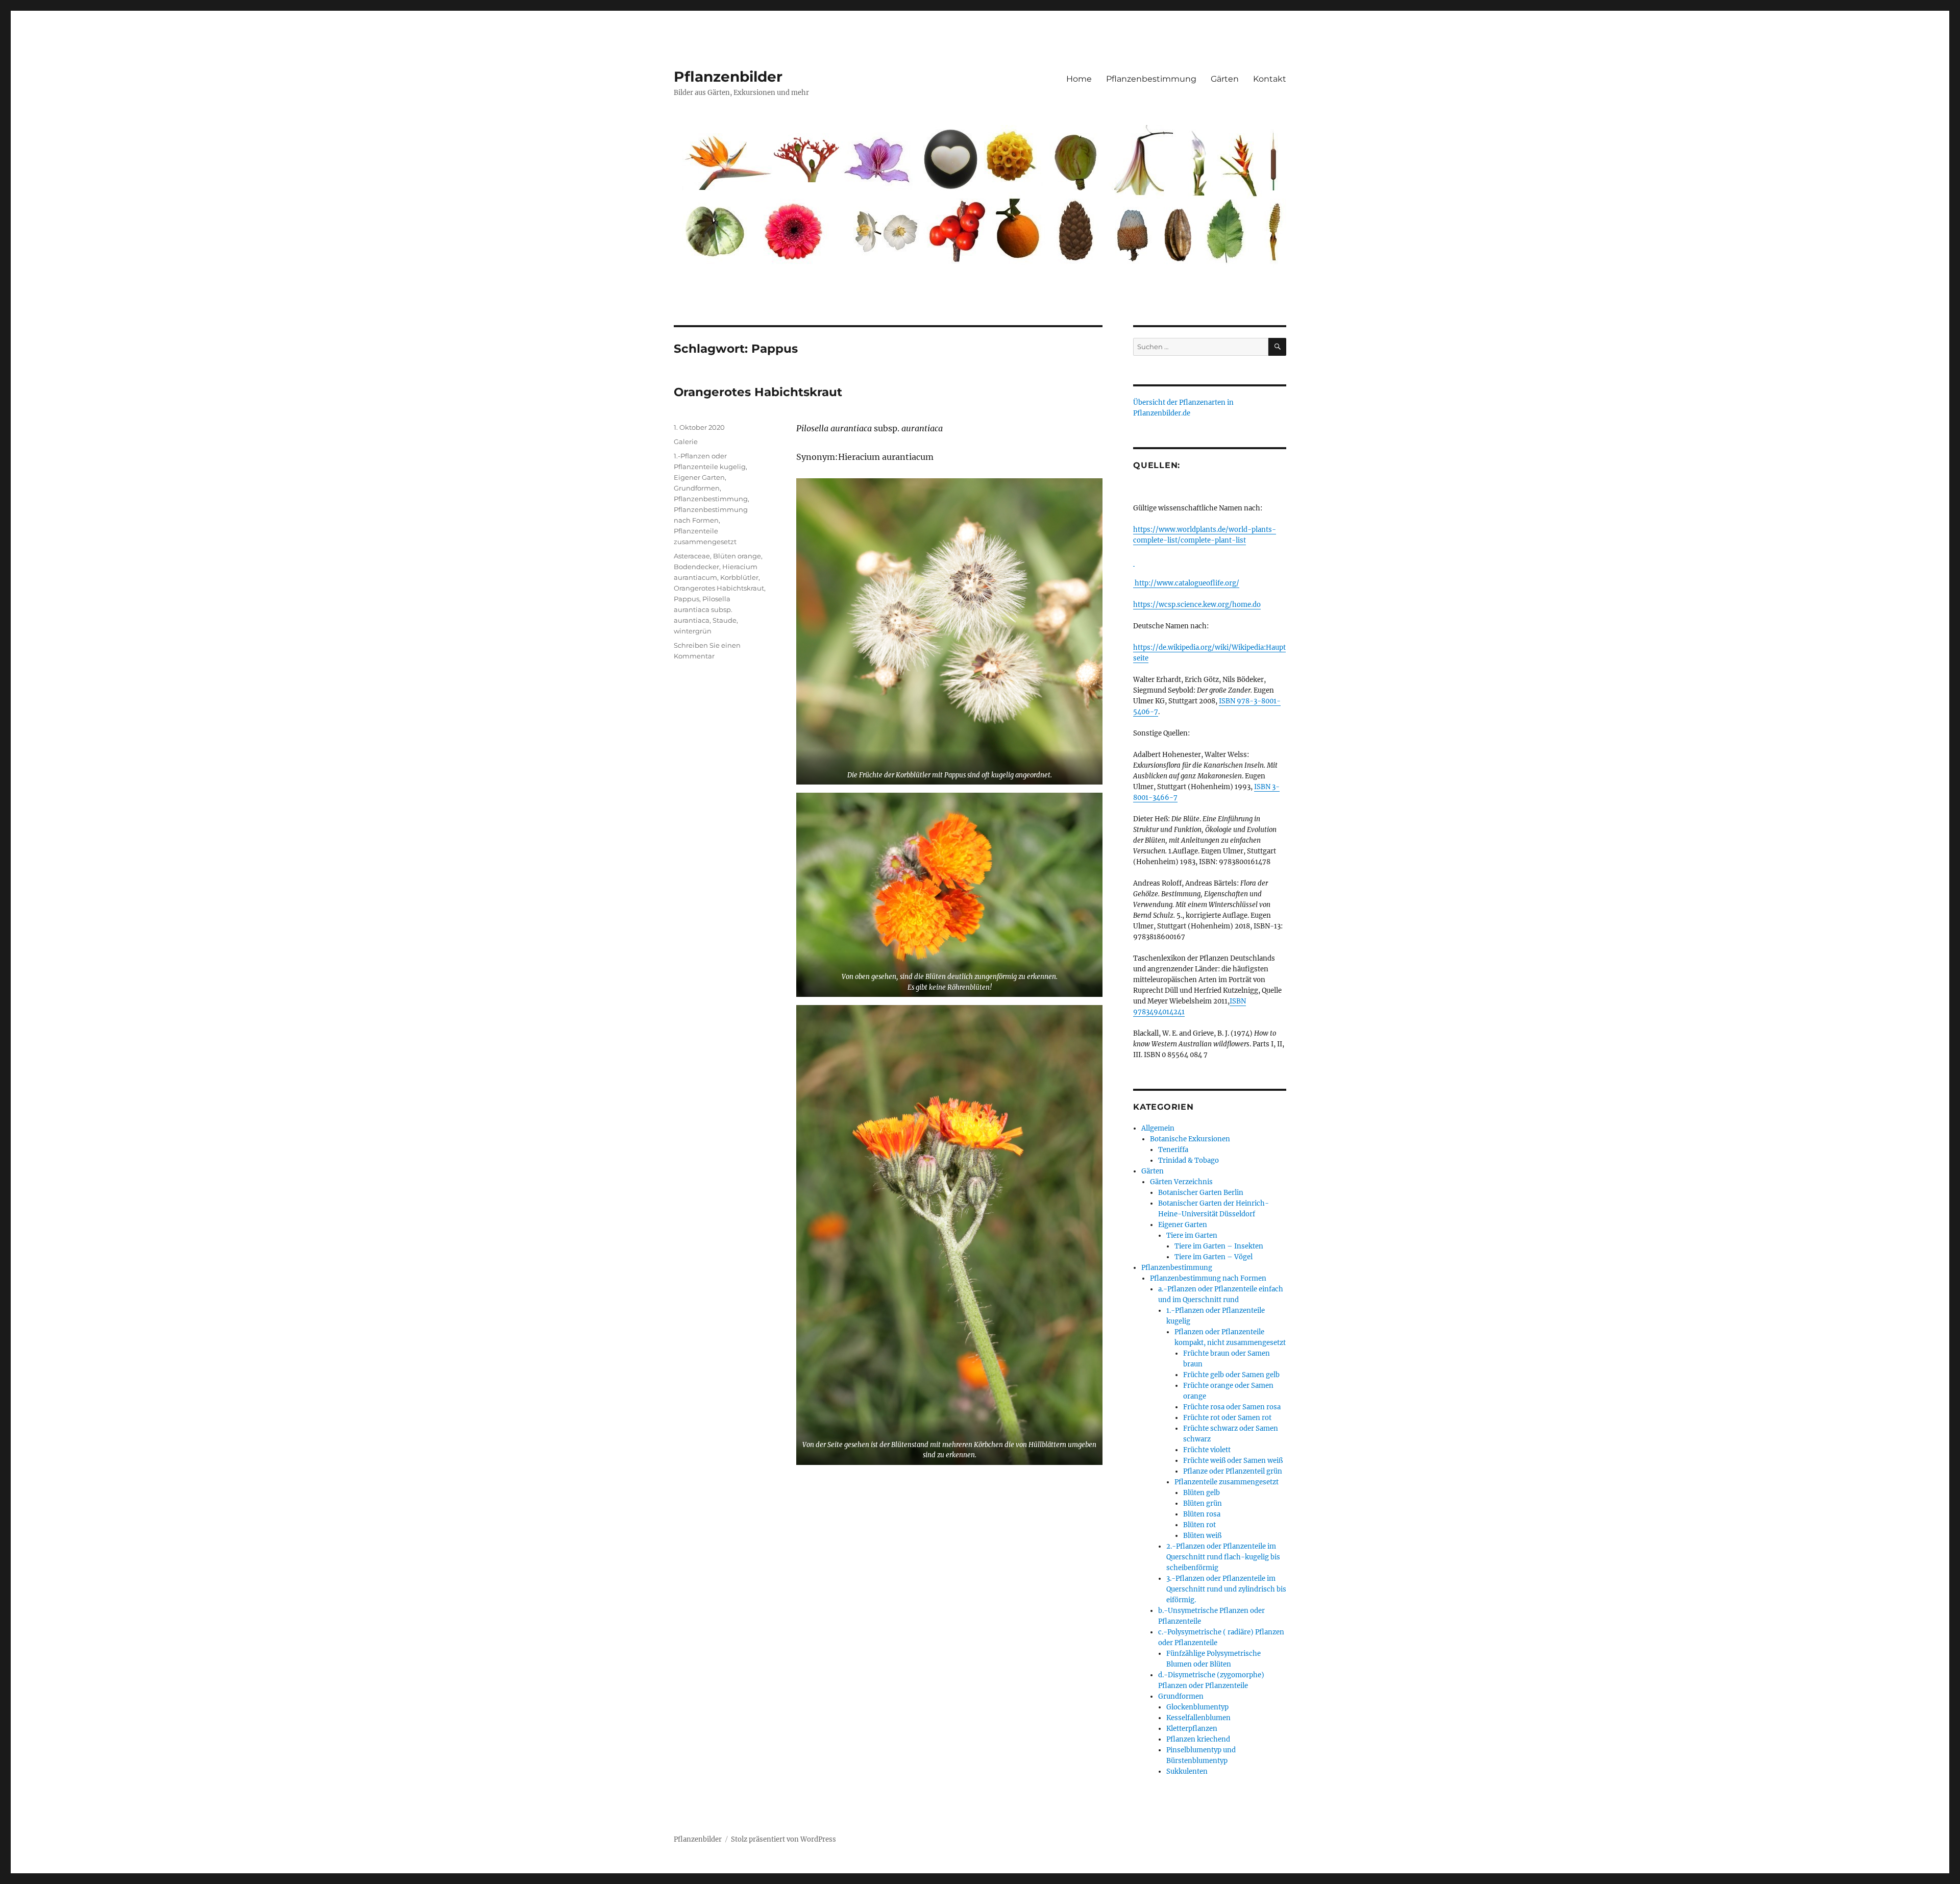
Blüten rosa (1202, 1514)
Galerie (686, 442)
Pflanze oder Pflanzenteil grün (1233, 1471)
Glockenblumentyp (1197, 1707)
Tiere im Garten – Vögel (1214, 1257)
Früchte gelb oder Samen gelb (1231, 1375)
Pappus (687, 599)
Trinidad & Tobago (1189, 1160)
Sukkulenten (1187, 1771)
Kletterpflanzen (1192, 1729)
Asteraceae (692, 556)
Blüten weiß (1202, 1536)
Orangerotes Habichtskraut (758, 392)
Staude (725, 620)
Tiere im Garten (1192, 1235)
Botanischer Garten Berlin (1201, 1193)
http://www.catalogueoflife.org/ (1186, 583)
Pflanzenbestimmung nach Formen (1208, 1278)
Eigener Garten (699, 477)
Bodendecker (696, 567)
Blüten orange (737, 556)
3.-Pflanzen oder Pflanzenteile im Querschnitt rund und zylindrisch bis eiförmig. (1226, 1589)
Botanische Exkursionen (1190, 1139)
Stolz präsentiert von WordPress (783, 1839)
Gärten (1225, 79)
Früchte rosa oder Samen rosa (1232, 1407)
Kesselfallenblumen (1198, 1718)
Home (1079, 79)
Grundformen (697, 488)
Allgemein (1158, 1128)
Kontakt (1270, 79)
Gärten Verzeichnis (1181, 1182)
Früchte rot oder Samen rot (1227, 1418)
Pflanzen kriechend (1198, 1739)
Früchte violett (1207, 1450)
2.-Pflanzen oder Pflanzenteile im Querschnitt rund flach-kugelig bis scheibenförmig (1223, 1557)
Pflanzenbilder (728, 77)
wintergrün (693, 631)
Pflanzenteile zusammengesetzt (1227, 1482)
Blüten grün (1203, 1503)
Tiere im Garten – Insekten (1219, 1246)
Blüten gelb (1202, 1493)
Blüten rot (1199, 1525)
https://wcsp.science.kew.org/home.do (1197, 605)
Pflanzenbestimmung (1151, 79)
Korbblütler (739, 577)
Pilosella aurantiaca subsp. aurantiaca (703, 609)
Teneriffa (1173, 1150)
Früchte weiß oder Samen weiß (1233, 1461)
